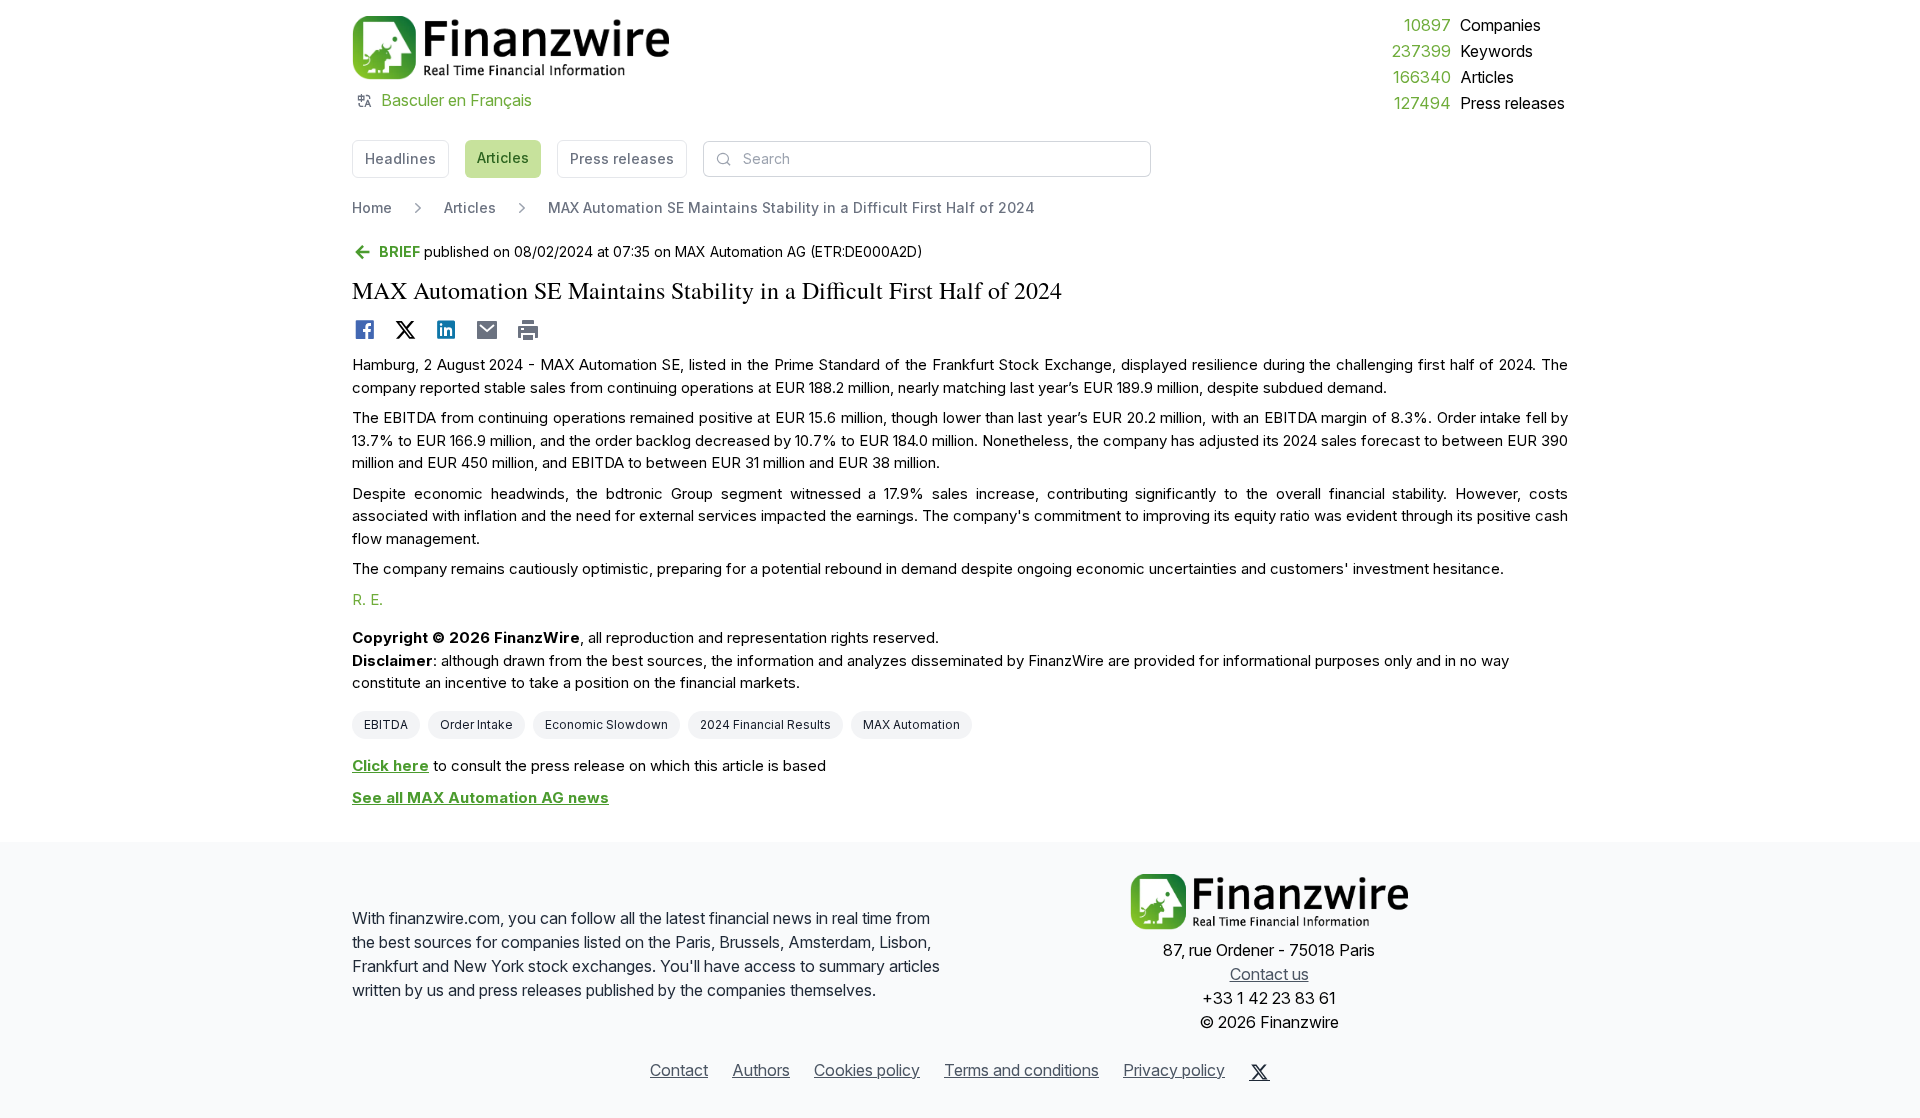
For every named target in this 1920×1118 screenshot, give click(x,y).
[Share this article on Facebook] (364, 330)
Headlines (400, 158)
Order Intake (476, 724)
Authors (761, 1070)
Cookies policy (867, 1070)
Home (372, 207)
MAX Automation (911, 724)
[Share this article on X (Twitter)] (405, 330)
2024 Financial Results (765, 724)
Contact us (1269, 974)
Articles (1487, 77)
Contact (679, 1070)
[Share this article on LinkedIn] (446, 330)
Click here (390, 765)
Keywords (1496, 51)
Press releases (1512, 103)
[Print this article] (528, 330)
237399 (1421, 51)
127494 (1422, 103)
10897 (1427, 25)
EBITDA (386, 724)
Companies (1500, 25)
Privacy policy (1174, 1070)
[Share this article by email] (487, 330)
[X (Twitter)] (1259, 1072)
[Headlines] (510, 48)
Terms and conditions (1021, 1070)
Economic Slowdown (606, 724)
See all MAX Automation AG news (480, 797)
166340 (1422, 77)
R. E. (367, 599)
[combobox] (927, 159)
